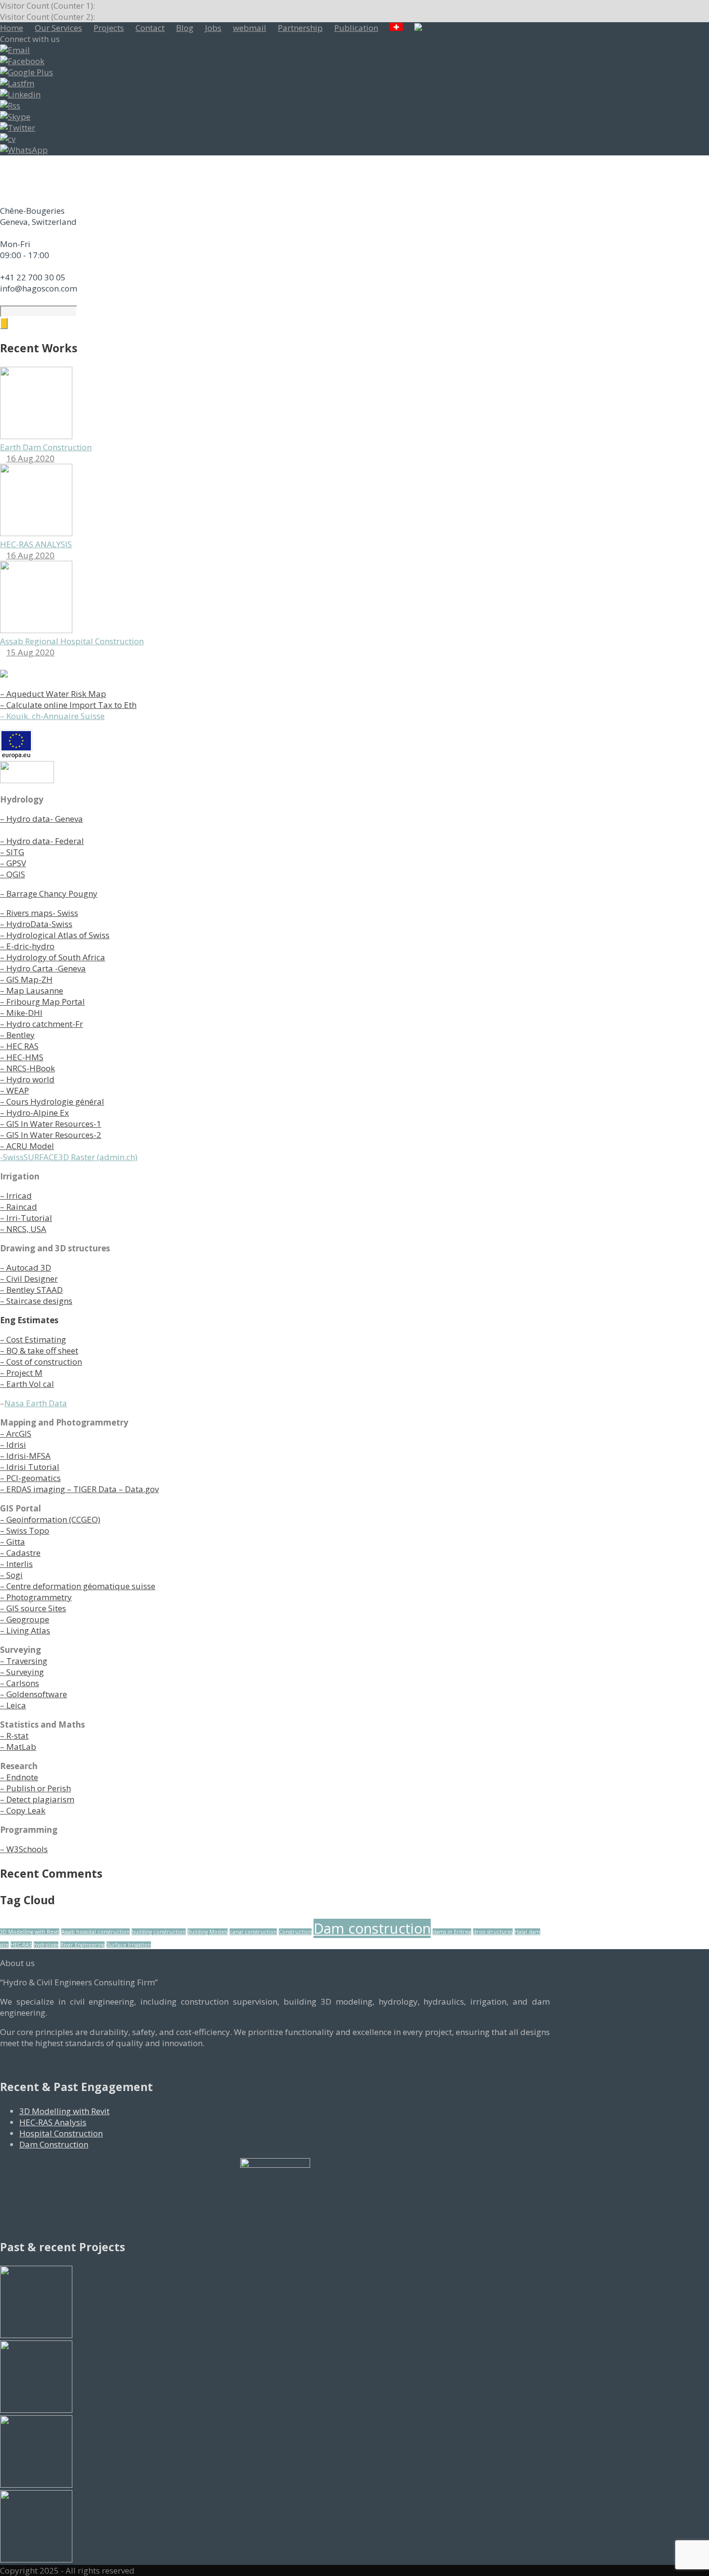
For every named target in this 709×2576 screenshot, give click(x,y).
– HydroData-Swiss (36, 924)
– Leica (13, 1705)
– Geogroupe (25, 1619)
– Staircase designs (36, 1301)
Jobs (213, 28)
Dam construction (372, 1928)
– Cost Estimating (33, 1339)
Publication (356, 28)
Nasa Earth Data (36, 1403)
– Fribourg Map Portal (42, 1002)
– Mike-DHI (21, 1013)
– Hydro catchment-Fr (41, 1024)
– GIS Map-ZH (26, 979)
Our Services (58, 28)
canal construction (253, 1932)
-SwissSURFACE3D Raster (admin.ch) (69, 1157)
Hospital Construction (61, 2133)
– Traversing (24, 1661)
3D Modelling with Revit (30, 1932)
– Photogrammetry (36, 1597)
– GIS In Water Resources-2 (51, 1135)
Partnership (300, 28)
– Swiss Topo (25, 1530)
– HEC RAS (19, 1046)
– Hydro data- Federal (42, 841)
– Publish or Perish (35, 1788)
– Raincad (19, 1207)
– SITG (12, 852)
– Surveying (22, 1672)
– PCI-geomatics (30, 1478)
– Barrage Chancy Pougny (49, 893)
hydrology (46, 1945)
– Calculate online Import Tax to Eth (68, 705)
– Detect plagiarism (37, 1799)
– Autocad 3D (26, 1267)
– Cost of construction (41, 1362)
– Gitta (13, 1542)
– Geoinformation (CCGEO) (50, 1519)
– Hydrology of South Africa (53, 957)
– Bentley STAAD (31, 1290)
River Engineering (82, 1945)
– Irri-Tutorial (26, 1218)
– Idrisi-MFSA (25, 1456)
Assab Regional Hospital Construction (72, 641)
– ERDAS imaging (33, 1489)
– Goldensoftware (34, 1694)
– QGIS (13, 874)
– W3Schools (24, 1849)
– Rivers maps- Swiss (39, 913)
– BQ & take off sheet (39, 1350)
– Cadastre (20, 1553)
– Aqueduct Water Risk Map (53, 694)
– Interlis (16, 1564)
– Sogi (11, 1575)
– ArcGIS (16, 1433)
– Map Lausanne (32, 990)
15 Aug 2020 (30, 652)
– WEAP (14, 1090)
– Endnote (19, 1777)
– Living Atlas (25, 1630)
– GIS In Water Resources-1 (51, 1124)
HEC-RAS (21, 1945)
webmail (250, 28)
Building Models (208, 1932)
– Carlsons (20, 1683)
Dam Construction (54, 2144)
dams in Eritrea (452, 1932)
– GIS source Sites (33, 1608)
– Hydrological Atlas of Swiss (55, 935)
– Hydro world (27, 1079)
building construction (159, 1932)
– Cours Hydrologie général (52, 1101)
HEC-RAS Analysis (53, 2122)
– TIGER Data (91, 1489)
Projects (109, 28)
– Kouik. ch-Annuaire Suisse (52, 716)
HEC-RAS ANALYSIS (36, 544)
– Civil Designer (29, 1279)
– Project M (21, 1373)
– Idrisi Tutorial (30, 1467)
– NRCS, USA (23, 1229)
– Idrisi (13, 1445)
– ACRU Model (27, 1146)
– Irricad (16, 1196)
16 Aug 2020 (30, 458)
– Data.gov (138, 1489)
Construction (295, 1932)
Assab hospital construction (95, 1932)
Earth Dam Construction (46, 447)
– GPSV (13, 863)
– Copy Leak (23, 1810)
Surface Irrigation (129, 1945)
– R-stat (14, 1736)
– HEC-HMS (22, 1057)
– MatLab (18, 1747)
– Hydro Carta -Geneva (43, 968)
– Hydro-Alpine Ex (34, 1113)
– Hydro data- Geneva (41, 819)
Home (12, 28)
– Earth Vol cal (27, 1384)
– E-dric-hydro (27, 946)
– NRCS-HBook (27, 1068)
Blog (185, 28)
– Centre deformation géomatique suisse (78, 1586)
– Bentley (17, 1035)
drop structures (493, 1932)
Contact (150, 28)
